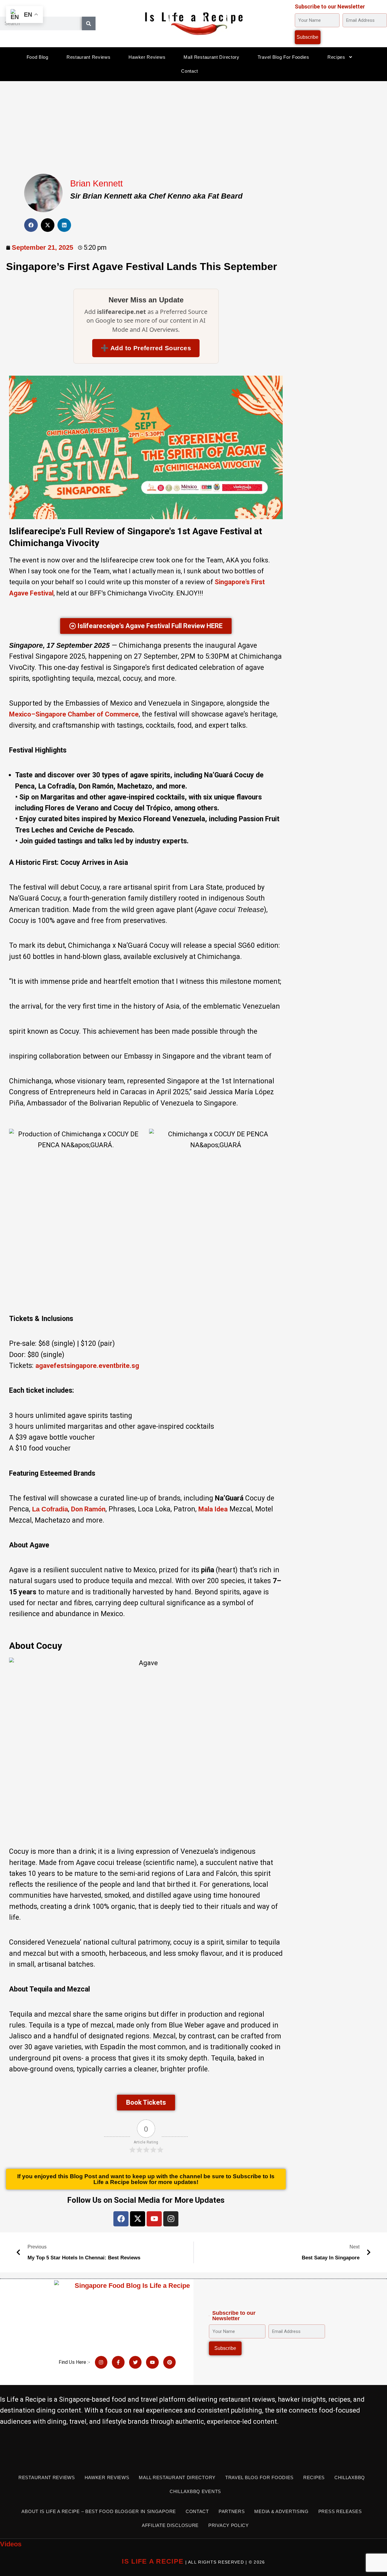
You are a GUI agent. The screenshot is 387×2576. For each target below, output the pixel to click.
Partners (232, 2511)
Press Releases (340, 2511)
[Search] (89, 23)
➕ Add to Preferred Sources (146, 348)
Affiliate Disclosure (170, 2525)
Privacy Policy (229, 2525)
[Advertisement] (193, 126)
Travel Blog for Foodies (283, 57)
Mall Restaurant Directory (211, 57)
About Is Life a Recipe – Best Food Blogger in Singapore (99, 2511)
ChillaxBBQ (350, 2477)
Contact (190, 71)
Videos (11, 2544)
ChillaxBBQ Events (195, 2491)
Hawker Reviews (147, 57)
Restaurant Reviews (89, 57)
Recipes (336, 57)
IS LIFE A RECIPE (153, 2561)
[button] (31, 225)
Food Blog (37, 57)
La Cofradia (50, 1509)
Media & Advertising (281, 2511)
